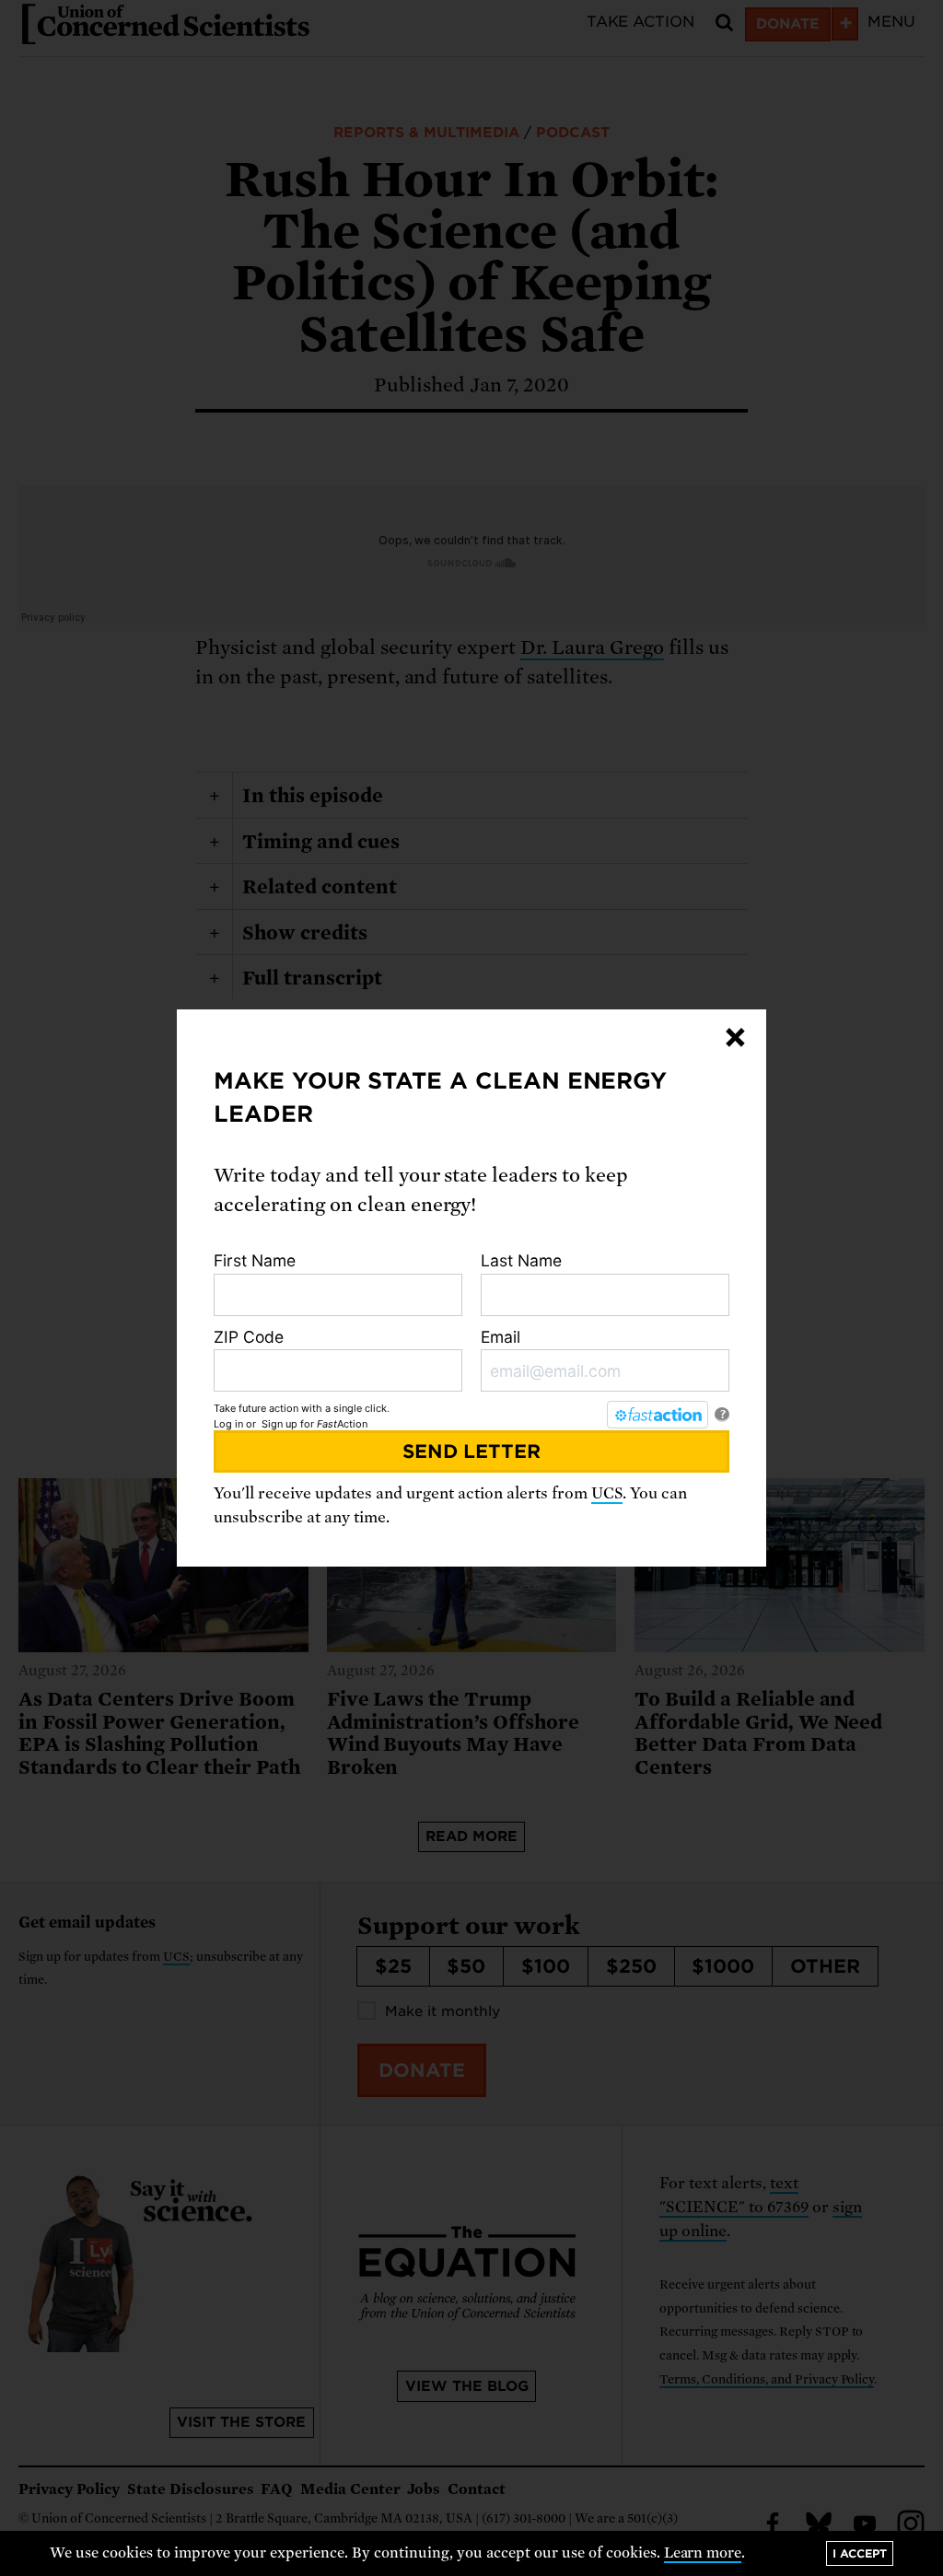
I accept (860, 2553)
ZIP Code (249, 1337)
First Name (255, 1260)
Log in (228, 1424)
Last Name (521, 1260)
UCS (607, 1493)
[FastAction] (658, 1415)
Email (501, 1337)
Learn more (703, 2553)
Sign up (279, 1424)
